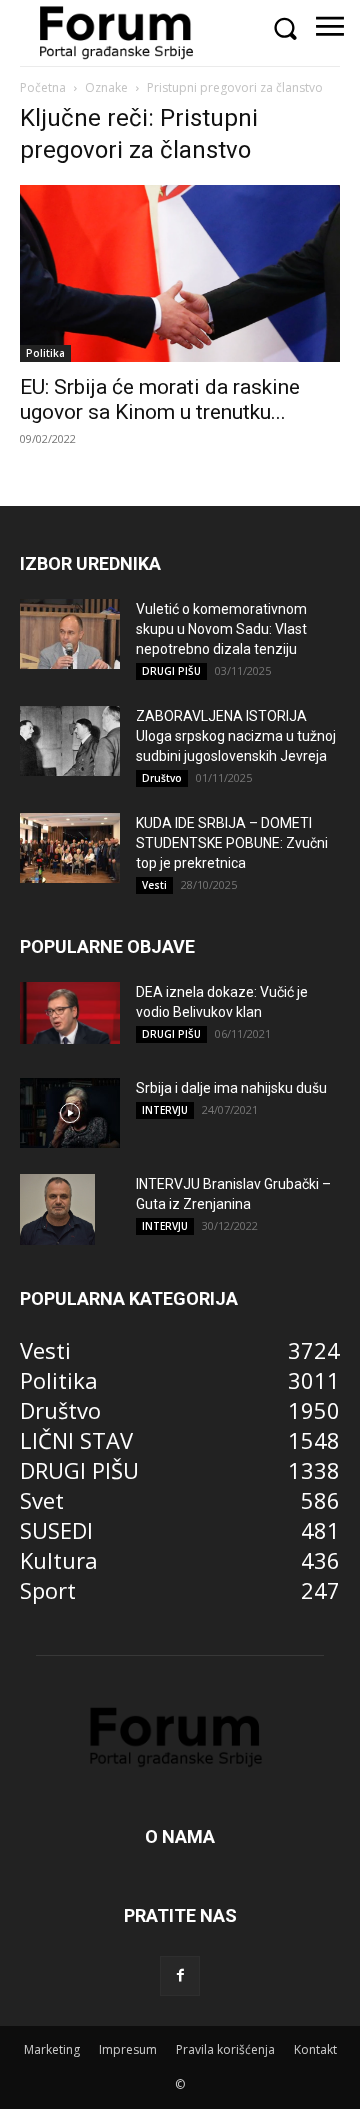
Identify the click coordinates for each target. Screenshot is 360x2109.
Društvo (162, 778)
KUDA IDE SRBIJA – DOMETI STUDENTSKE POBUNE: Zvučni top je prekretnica (232, 843)
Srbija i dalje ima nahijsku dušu (231, 1088)
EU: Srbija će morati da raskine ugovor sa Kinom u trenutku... (160, 399)
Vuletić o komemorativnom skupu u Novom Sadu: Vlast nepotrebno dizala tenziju (221, 629)
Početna (43, 87)
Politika (45, 353)
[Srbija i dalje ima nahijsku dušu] (70, 1113)
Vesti (154, 885)
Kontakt (315, 2049)
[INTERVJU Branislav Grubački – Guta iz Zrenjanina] (57, 1209)
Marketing (52, 2049)
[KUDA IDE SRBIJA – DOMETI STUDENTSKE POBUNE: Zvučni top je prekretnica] (70, 848)
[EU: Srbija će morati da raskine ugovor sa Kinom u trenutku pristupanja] (180, 274)
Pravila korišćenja (225, 2049)
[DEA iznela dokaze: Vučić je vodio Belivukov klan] (70, 1013)
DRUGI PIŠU (171, 671)
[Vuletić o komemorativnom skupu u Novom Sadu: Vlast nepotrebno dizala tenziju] (70, 634)
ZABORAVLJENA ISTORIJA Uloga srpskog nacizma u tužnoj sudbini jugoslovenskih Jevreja (236, 736)
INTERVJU (165, 1110)
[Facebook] (180, 1976)
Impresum (128, 2049)
